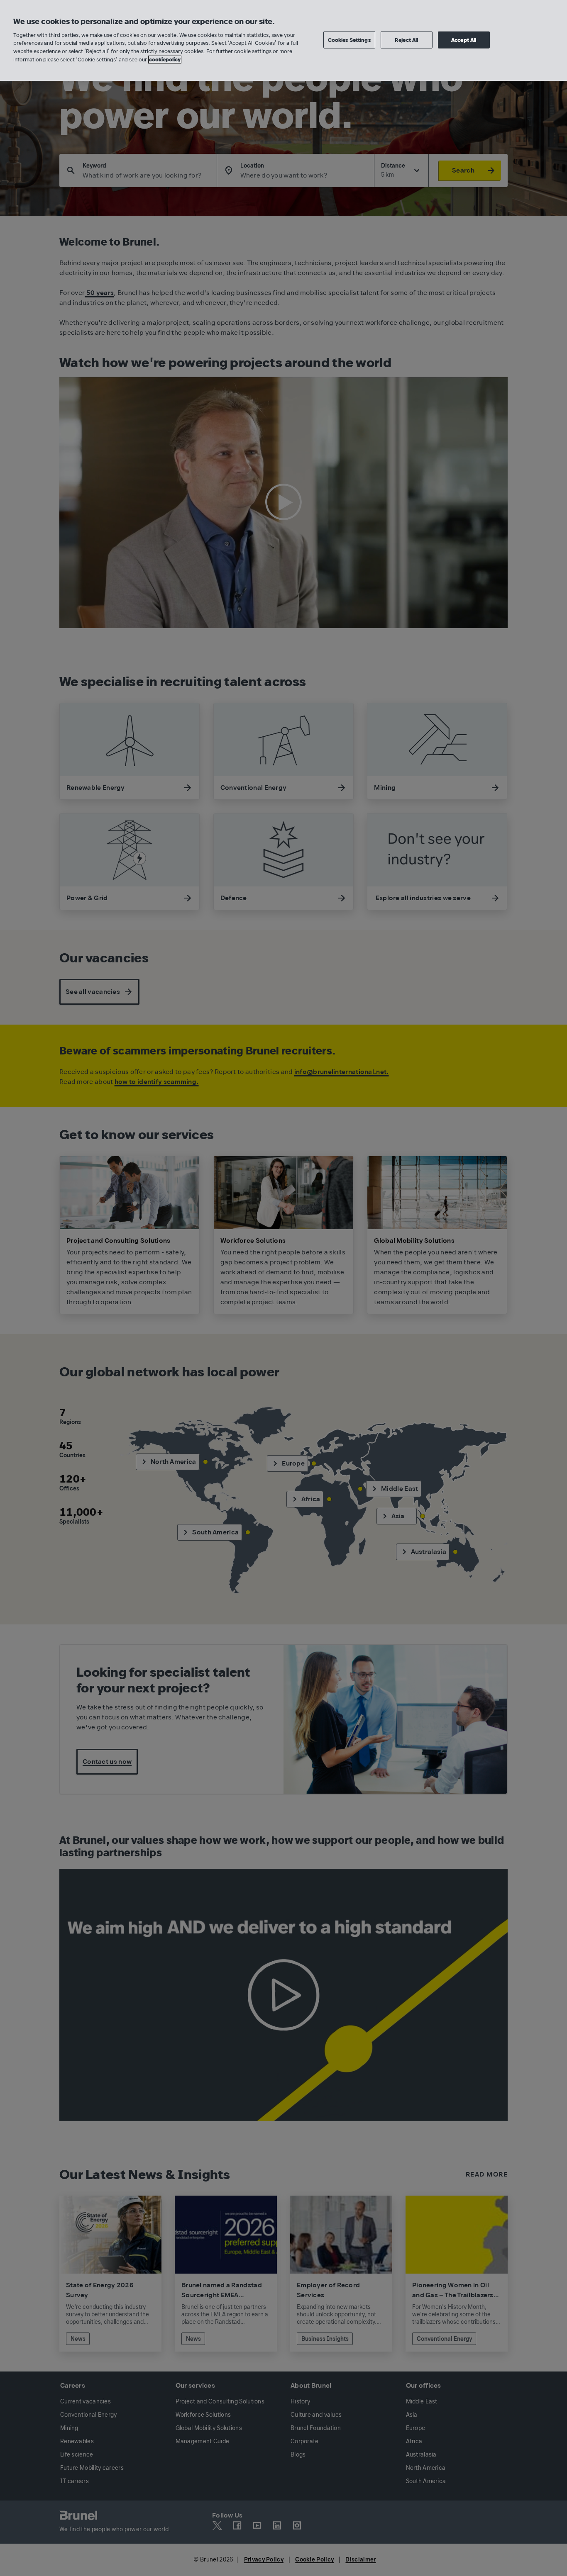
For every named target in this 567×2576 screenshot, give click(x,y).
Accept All (464, 40)
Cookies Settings (349, 40)
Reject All (406, 40)
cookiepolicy (165, 60)
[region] (283, 40)
